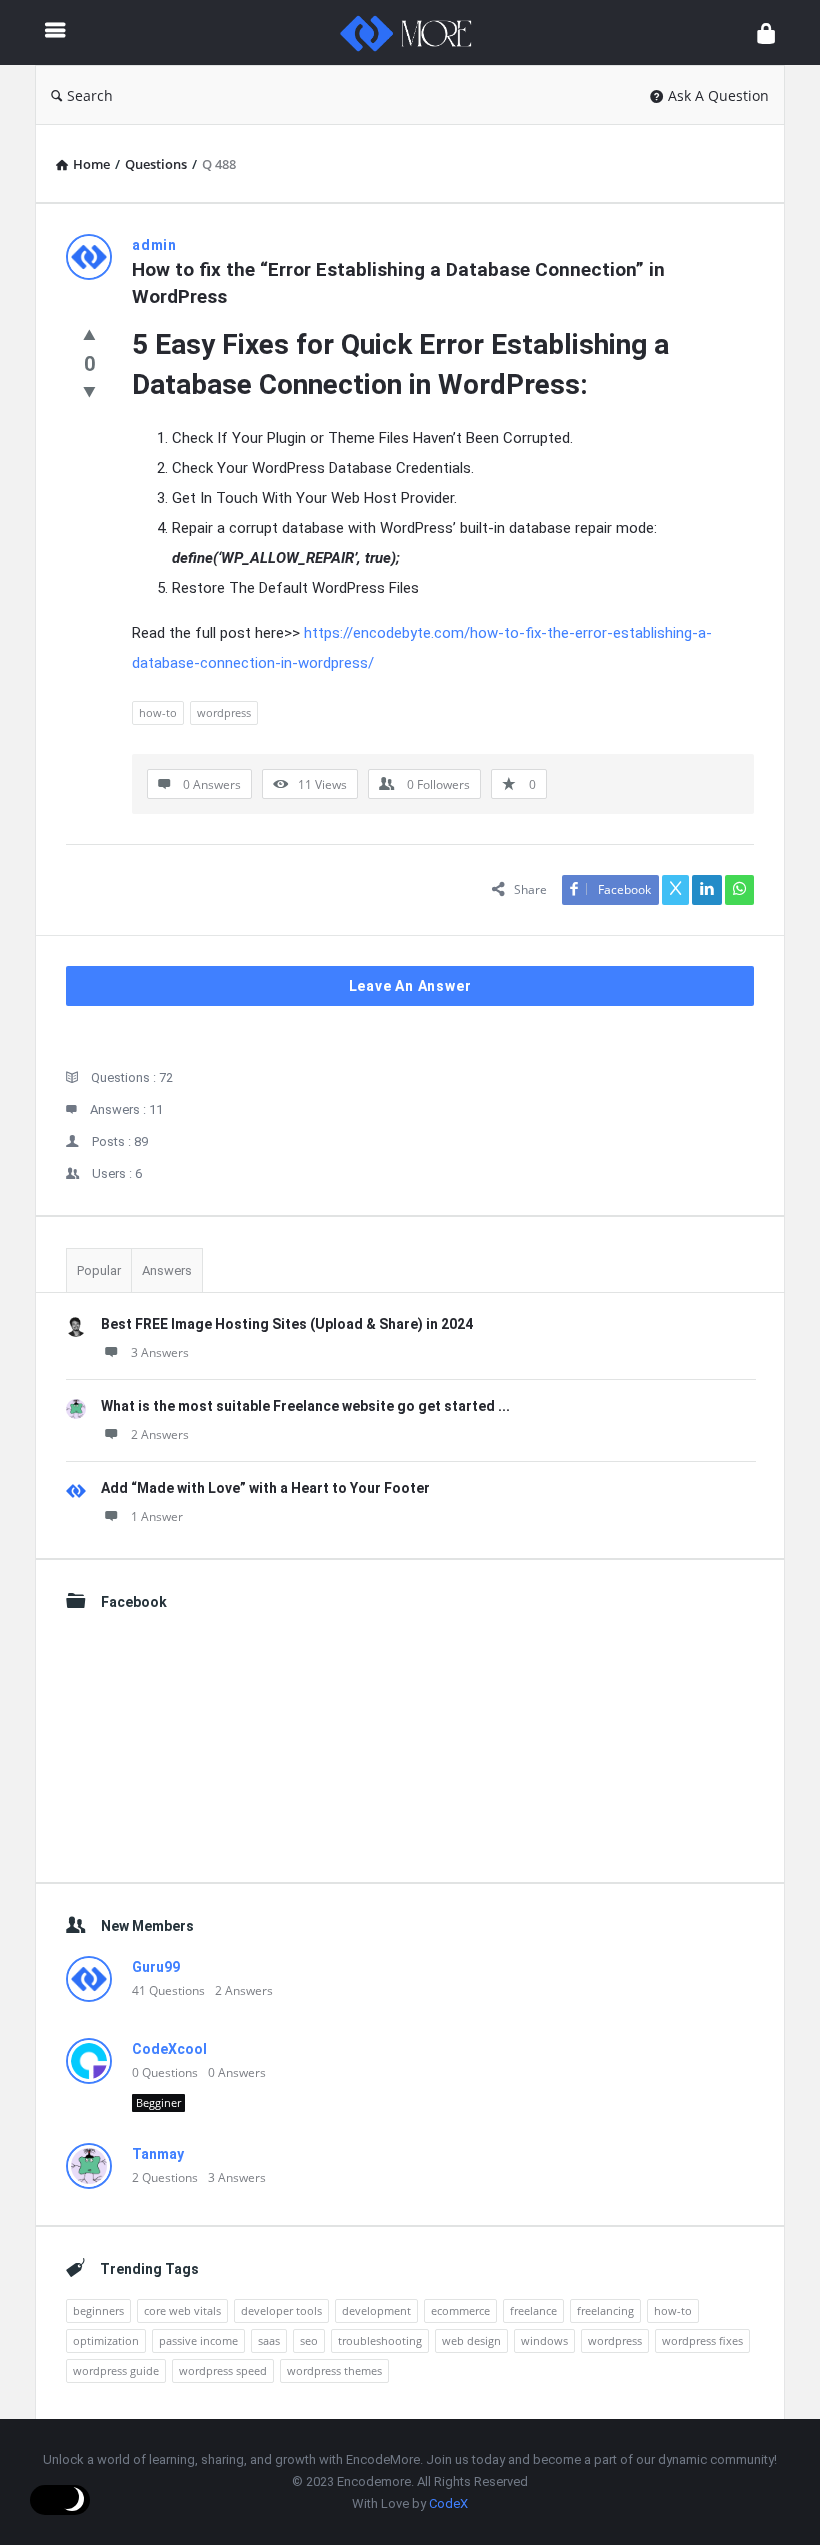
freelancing (605, 2310)
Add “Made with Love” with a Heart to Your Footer (265, 1488)
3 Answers (160, 1352)
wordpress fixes (702, 2340)
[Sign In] (766, 32)
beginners (98, 2310)
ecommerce (460, 2310)
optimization (106, 2340)
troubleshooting (380, 2340)
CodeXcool (169, 2049)
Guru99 (156, 1967)
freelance (533, 2310)
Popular (99, 1270)
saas (269, 2340)
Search (90, 95)
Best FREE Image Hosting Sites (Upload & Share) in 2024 (287, 1324)
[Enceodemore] (416, 32)
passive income (198, 2340)
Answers (167, 1270)
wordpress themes (334, 2370)
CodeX (448, 2503)
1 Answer (157, 1516)
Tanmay (158, 2154)
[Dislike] (89, 391)
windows (544, 2340)
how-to (158, 712)
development (376, 2310)
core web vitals (182, 2310)
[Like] (89, 334)
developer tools (281, 2310)
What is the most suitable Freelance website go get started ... (305, 1406)
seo (309, 2340)
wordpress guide (116, 2370)
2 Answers (160, 1434)
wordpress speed (223, 2370)
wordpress (224, 712)
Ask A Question (718, 95)
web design (471, 2340)
